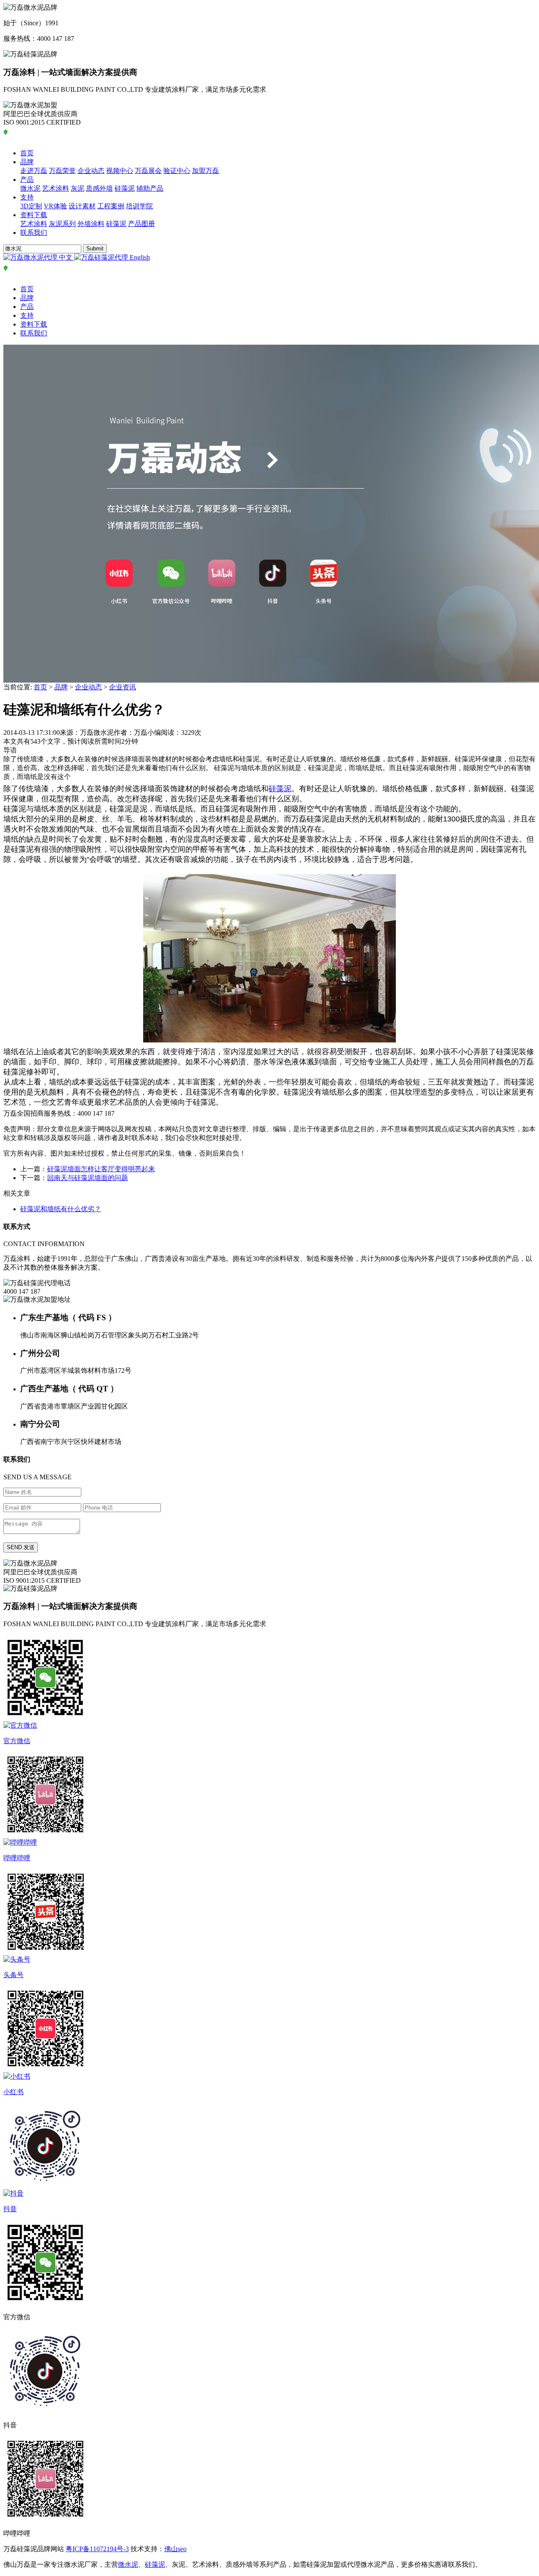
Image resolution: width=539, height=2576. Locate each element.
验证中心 (177, 171)
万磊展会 (148, 171)
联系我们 (34, 233)
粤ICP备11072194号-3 (97, 2549)
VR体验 (55, 206)
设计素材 (82, 206)
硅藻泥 (125, 188)
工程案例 (111, 206)
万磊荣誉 (62, 171)
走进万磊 (34, 171)
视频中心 (120, 171)
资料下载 (34, 215)
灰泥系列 (62, 224)
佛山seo (175, 2549)
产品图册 (141, 224)
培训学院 (139, 206)
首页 (27, 153)
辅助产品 (150, 188)
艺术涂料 (56, 188)
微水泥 (30, 188)
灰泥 (77, 188)
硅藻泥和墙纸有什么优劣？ (61, 1209)
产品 (27, 179)
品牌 (27, 162)
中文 (66, 257)
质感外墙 (99, 188)
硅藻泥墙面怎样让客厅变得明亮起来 (101, 1169)
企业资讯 (123, 687)
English (139, 257)
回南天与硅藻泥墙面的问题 (88, 1178)
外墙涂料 (91, 224)
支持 (27, 197)
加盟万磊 (205, 171)
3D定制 (31, 206)
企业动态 (91, 171)
